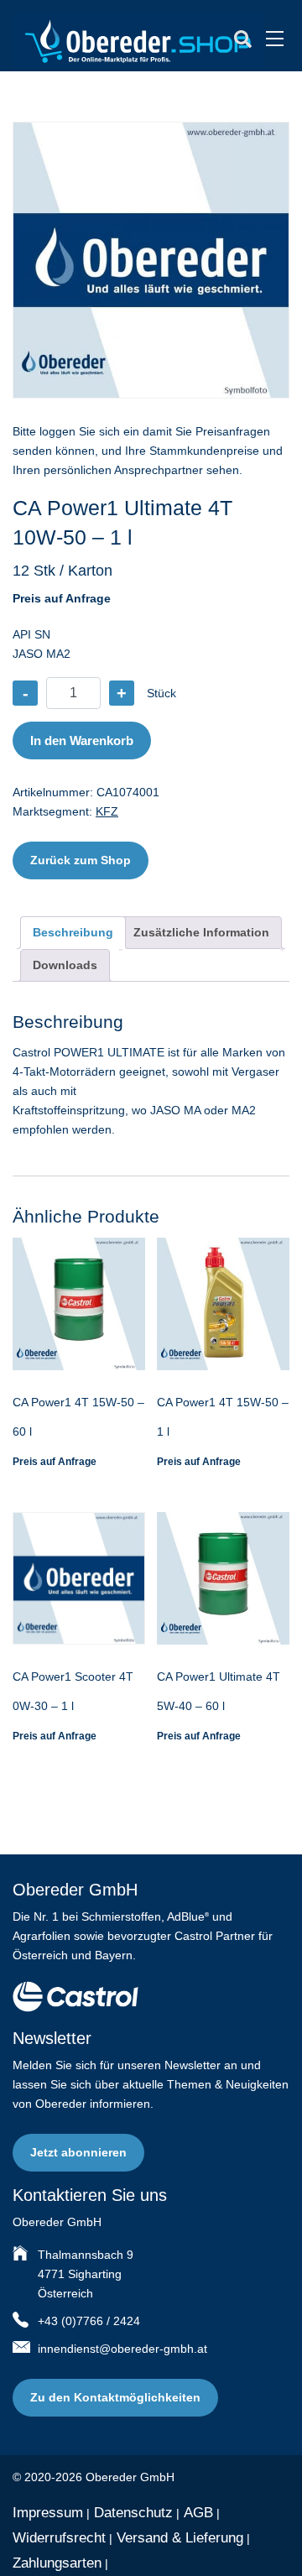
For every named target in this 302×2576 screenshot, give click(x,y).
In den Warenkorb (82, 740)
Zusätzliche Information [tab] (201, 932)
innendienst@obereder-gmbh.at (122, 2349)
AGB (198, 2513)
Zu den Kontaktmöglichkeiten (115, 2397)
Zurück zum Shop (81, 860)
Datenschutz (133, 2513)
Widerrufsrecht (59, 2538)
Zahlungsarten (57, 2563)
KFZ (107, 811)
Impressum (48, 2513)
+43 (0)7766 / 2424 (89, 2321)
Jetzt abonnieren (78, 2152)
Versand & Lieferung (180, 2538)
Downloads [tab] (65, 965)
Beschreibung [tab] (73, 932)
